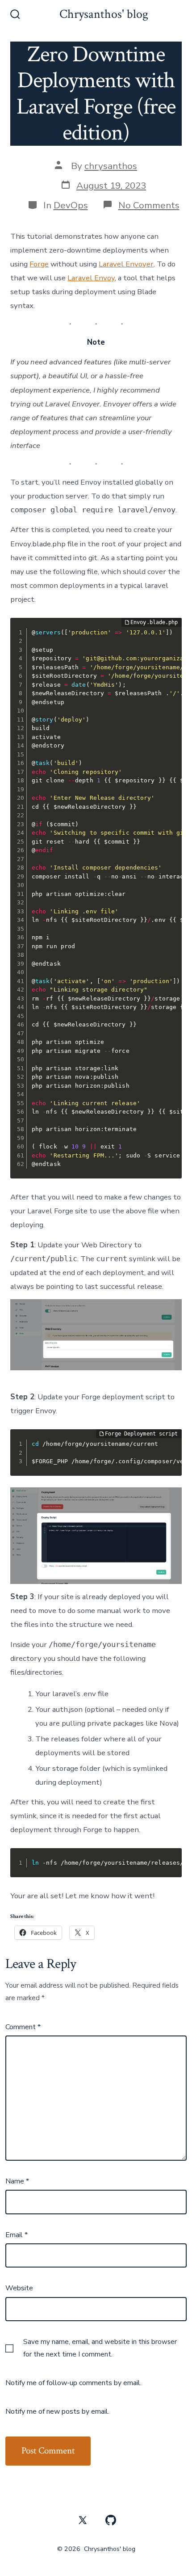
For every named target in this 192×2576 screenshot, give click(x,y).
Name (17, 2181)
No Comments (149, 205)
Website (19, 2288)
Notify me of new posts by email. (57, 2411)
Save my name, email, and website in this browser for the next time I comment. (100, 2348)
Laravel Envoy (91, 278)
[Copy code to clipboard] (168, 641)
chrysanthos (111, 166)
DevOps (71, 205)
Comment (23, 2027)
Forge (39, 264)
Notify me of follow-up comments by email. (73, 2383)
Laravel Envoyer (126, 264)
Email (17, 2235)
